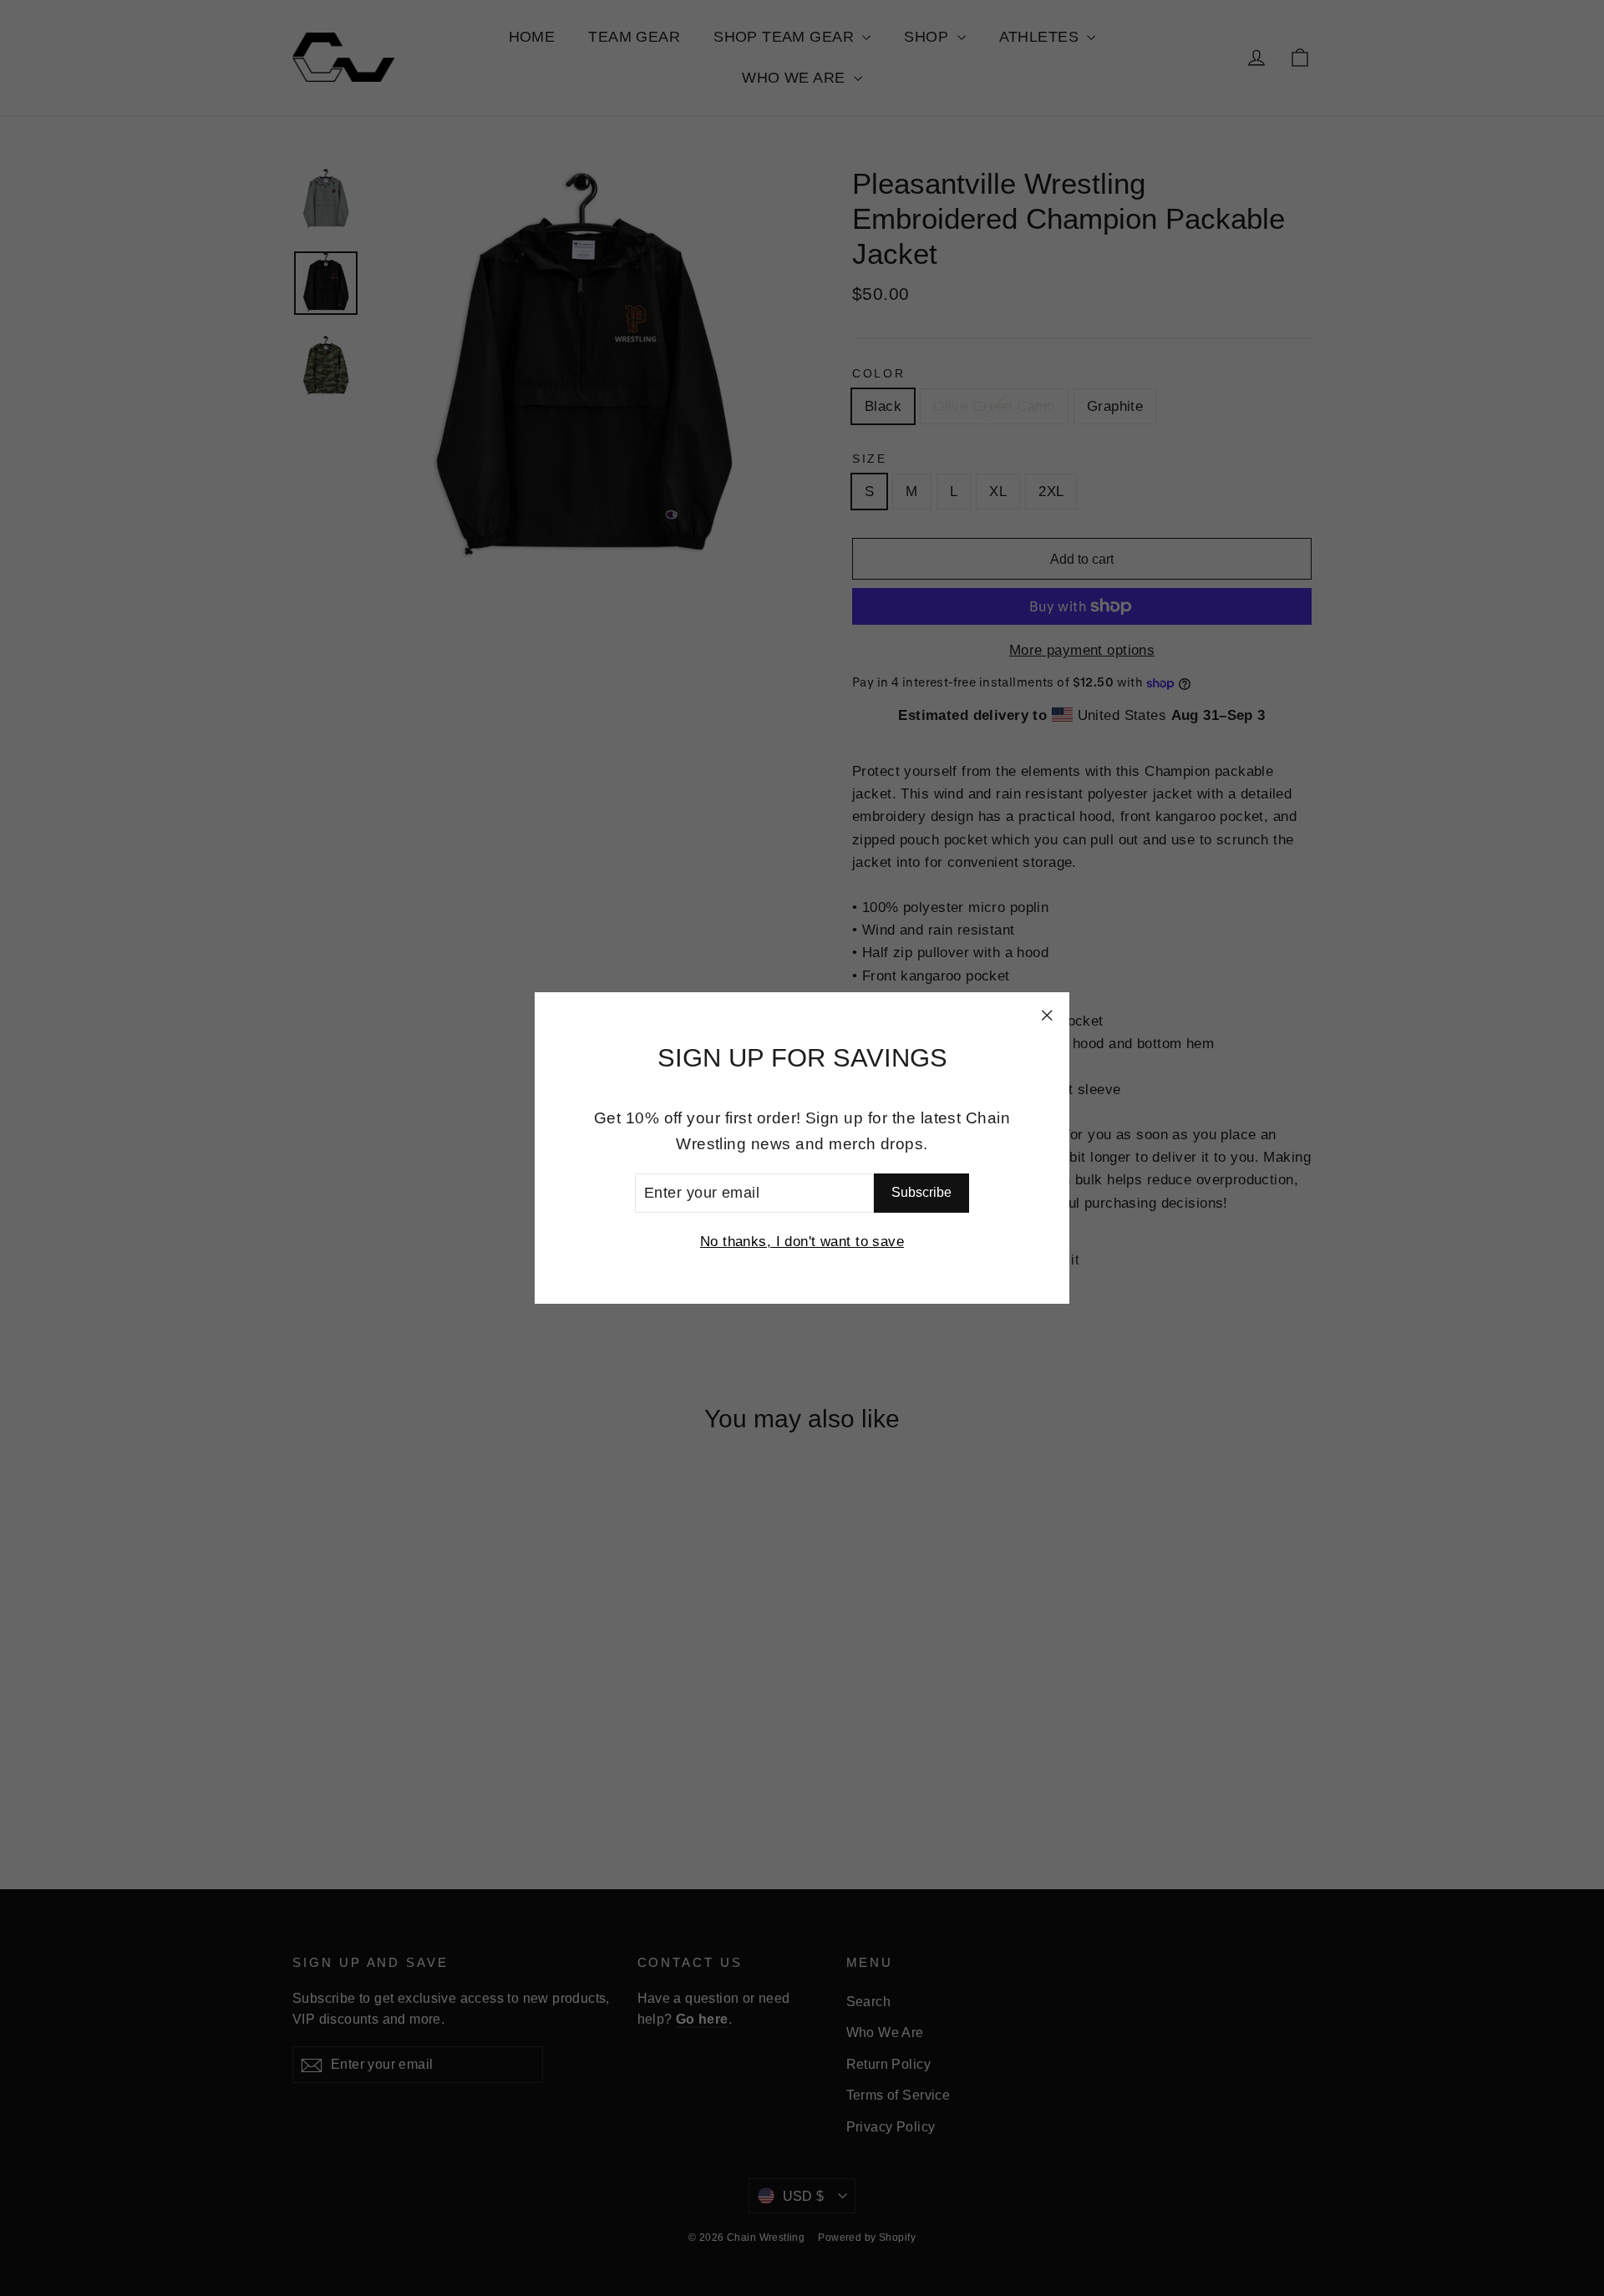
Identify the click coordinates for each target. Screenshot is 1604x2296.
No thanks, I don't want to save (802, 1242)
